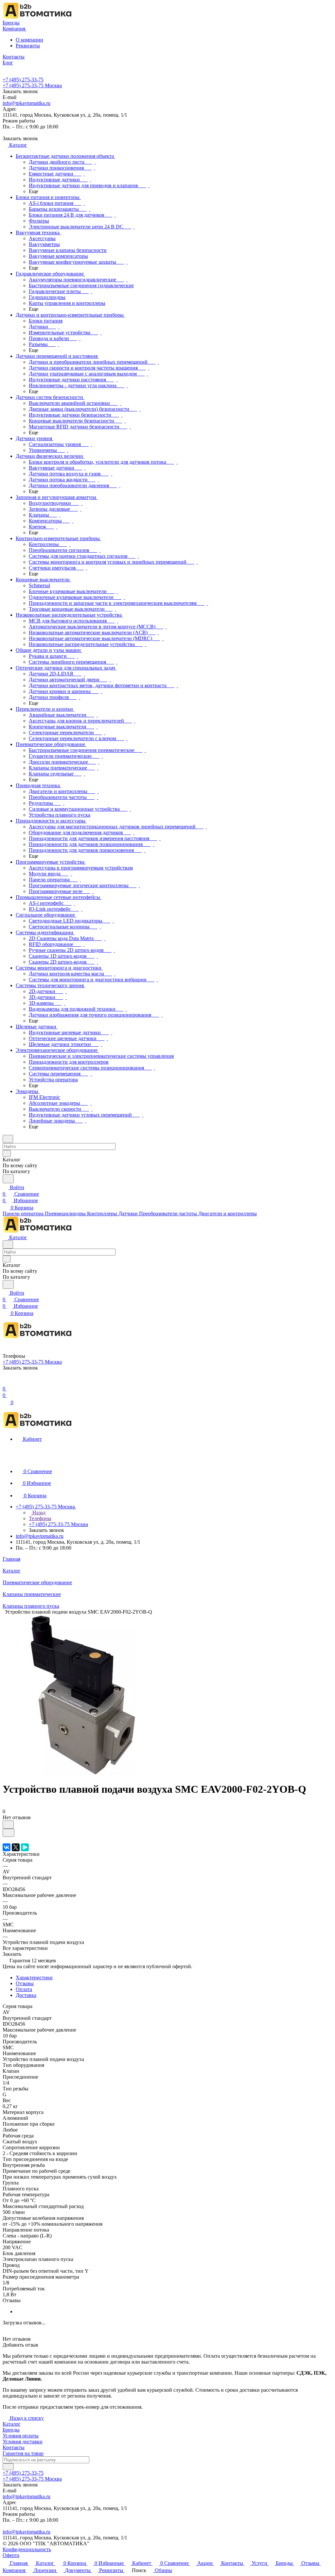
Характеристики (34, 1978)
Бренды (11, 2430)
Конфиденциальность (27, 2549)
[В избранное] (8, 1825)
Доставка (26, 1995)
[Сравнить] (9, 1833)
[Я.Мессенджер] (25, 1847)
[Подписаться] (8, 2467)
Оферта (11, 2555)
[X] (16, 1847)
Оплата (24, 1989)
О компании (29, 40)
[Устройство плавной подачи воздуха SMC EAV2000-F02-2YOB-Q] (83, 1773)
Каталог (12, 2424)
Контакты (14, 2447)
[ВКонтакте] (7, 1847)
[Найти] (8, 1179)
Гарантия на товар (23, 2453)
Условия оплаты (21, 2436)
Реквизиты (28, 46)
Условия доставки (23, 2442)
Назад (38, 1512)
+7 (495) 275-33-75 (23, 80)
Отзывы (25, 1983)
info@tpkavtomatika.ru (26, 103)
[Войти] (6, 1382)
